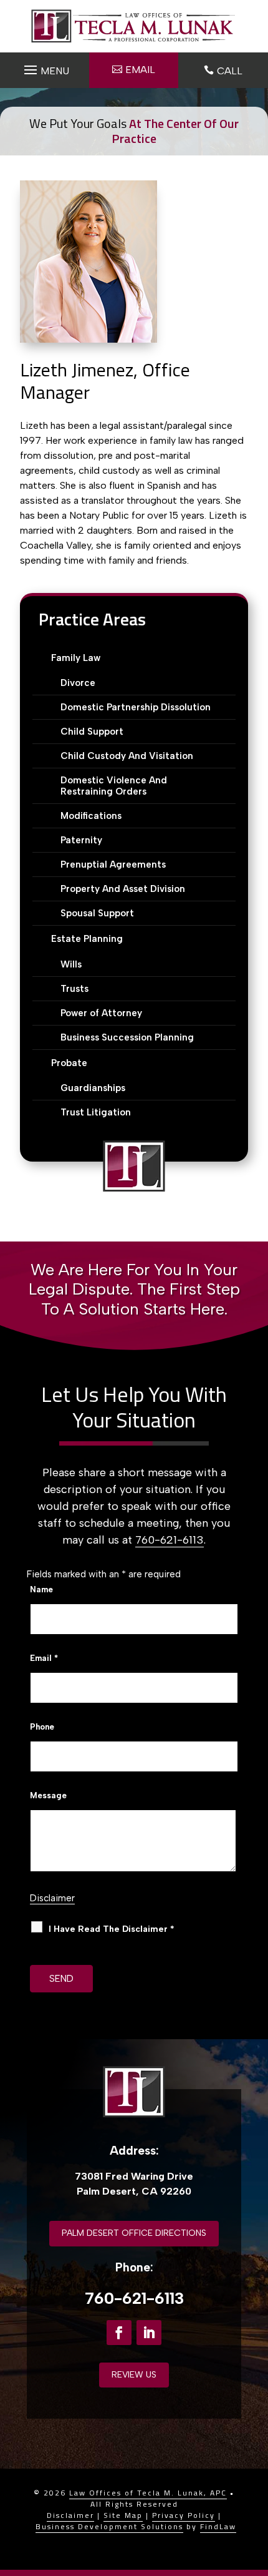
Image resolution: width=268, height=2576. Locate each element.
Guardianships (93, 1088)
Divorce (78, 683)
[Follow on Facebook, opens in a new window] (119, 2333)
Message (48, 1795)
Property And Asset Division (123, 889)
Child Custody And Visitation (127, 756)
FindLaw (218, 2526)
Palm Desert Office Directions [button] (134, 2233)
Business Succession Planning (127, 1037)
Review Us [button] (134, 2375)
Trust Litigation (96, 1112)
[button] (45, 67)
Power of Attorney (101, 1013)
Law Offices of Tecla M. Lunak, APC (148, 2493)
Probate (69, 1063)
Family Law (76, 658)
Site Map (123, 2515)
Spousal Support (97, 913)
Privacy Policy (184, 2515)
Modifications (91, 816)
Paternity (81, 840)
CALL (230, 71)
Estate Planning (87, 939)
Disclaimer (52, 1898)
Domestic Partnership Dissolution (136, 707)
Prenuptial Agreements (113, 864)
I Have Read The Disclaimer (112, 1929)
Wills (71, 964)
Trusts (74, 989)
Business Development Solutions (109, 2526)
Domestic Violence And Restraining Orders (114, 786)
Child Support (92, 732)
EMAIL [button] (140, 70)
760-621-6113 (170, 1540)
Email (44, 1658)
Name (41, 1589)
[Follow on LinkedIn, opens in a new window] (149, 2333)
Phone (42, 1727)
